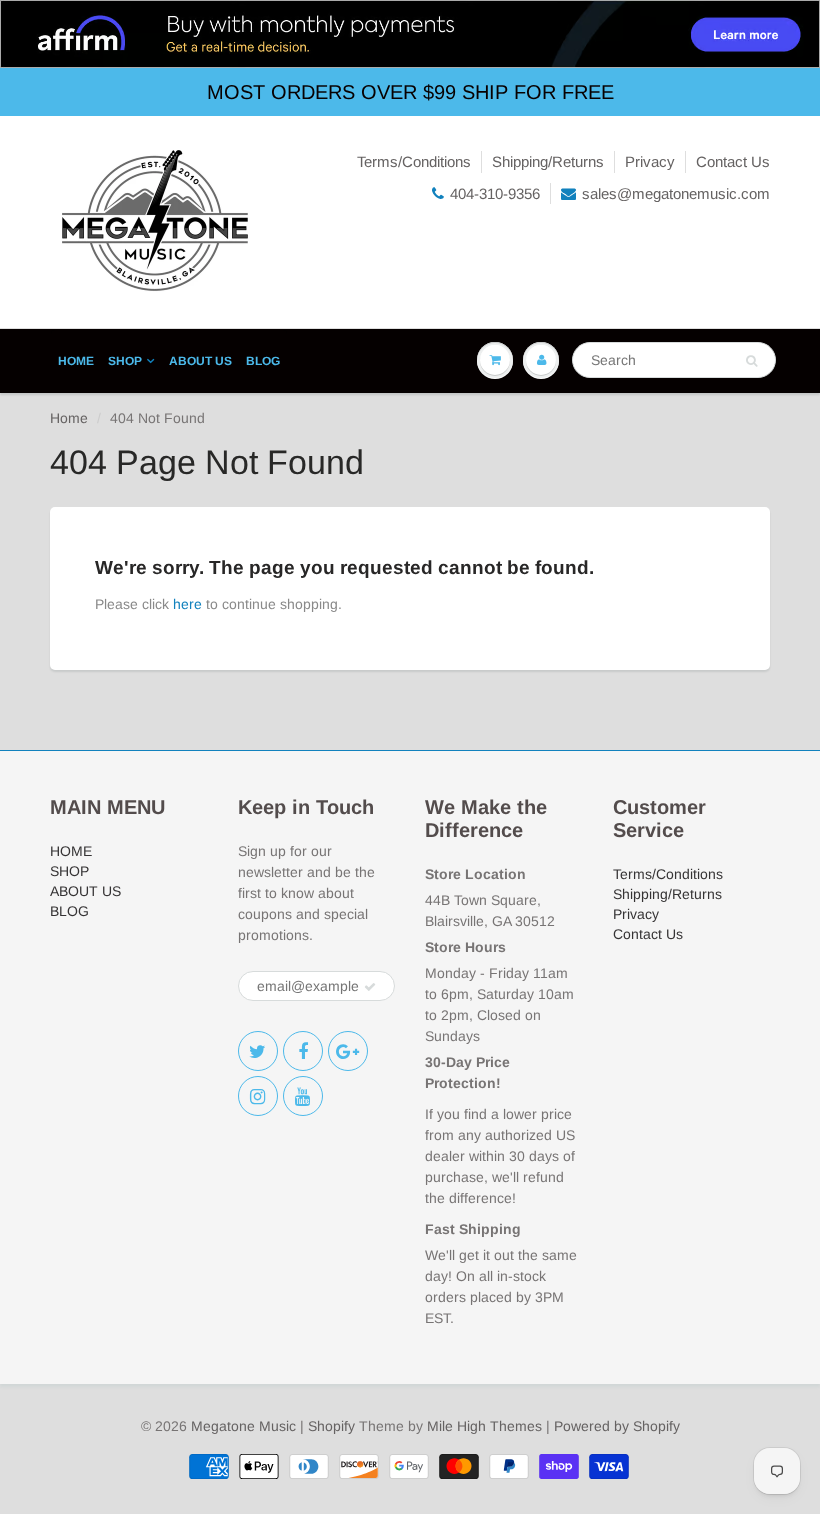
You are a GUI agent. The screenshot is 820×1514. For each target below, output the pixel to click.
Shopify (331, 1426)
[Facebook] (303, 1051)
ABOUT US (200, 361)
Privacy (650, 161)
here (187, 604)
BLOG (263, 361)
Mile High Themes (484, 1426)
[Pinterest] (348, 1051)
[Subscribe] (370, 987)
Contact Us (733, 161)
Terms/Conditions (414, 161)
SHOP (125, 361)
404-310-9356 (495, 193)
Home (69, 418)
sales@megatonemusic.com (676, 193)
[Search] (751, 361)
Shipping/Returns (548, 161)
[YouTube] (303, 1096)
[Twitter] (258, 1051)
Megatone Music (243, 1426)
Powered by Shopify (617, 1426)
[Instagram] (258, 1096)
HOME (76, 361)
